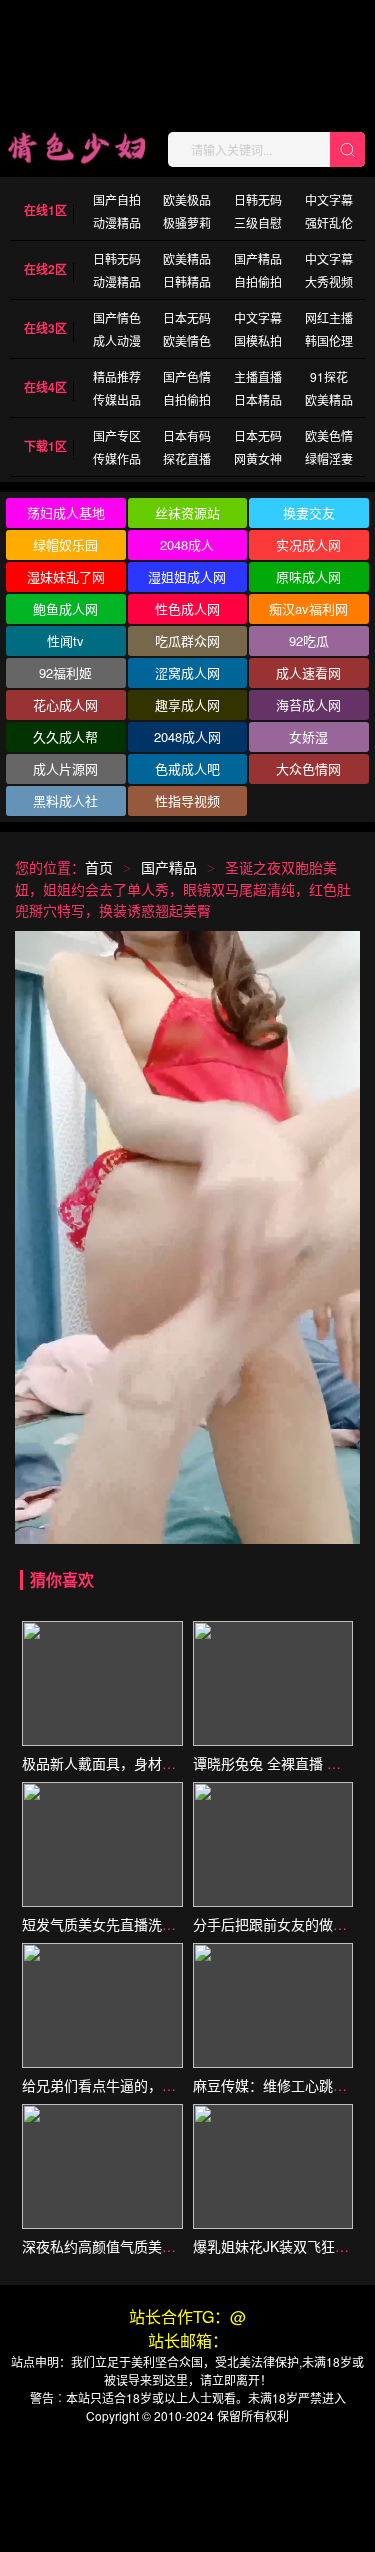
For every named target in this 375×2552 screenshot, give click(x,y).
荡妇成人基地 (66, 512)
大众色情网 (308, 768)
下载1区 (45, 446)
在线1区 (45, 210)
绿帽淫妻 (329, 458)
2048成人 (187, 544)
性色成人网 (187, 608)
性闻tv (65, 640)
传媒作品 (117, 458)
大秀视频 (329, 281)
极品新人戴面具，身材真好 (106, 1763)
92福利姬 (65, 672)
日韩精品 (187, 281)
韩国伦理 (329, 340)
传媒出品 (117, 399)
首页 (99, 867)
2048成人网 (187, 736)
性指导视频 (187, 800)
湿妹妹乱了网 (66, 576)
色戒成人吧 (187, 768)
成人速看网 (308, 672)
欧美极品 (187, 199)
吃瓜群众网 (187, 640)
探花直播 (187, 458)
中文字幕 (329, 199)
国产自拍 (117, 199)
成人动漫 (117, 340)
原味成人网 (308, 576)
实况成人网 (308, 544)
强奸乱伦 (329, 222)
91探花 (329, 376)
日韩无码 (258, 199)
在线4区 (45, 387)
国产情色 (117, 317)
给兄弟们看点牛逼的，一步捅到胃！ (134, 2085)
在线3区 (45, 328)
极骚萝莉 (187, 222)
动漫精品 (117, 222)
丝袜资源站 (187, 512)
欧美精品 (187, 258)
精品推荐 (117, 376)
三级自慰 (258, 222)
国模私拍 (258, 340)
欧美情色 (187, 340)
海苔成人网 (308, 704)
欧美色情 (329, 435)
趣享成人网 (187, 704)
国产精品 (258, 258)
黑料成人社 (65, 800)
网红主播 (329, 317)
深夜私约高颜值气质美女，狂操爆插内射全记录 (169, 2246)
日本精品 (258, 399)
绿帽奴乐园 (65, 544)
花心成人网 (65, 704)
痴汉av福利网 (308, 608)
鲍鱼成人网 (65, 608)
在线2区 (45, 269)
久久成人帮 (65, 736)
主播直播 (258, 376)
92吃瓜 (309, 640)
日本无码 (187, 317)
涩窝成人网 (187, 672)
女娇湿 (308, 736)
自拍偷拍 (258, 281)
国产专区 (117, 435)
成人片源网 (65, 768)
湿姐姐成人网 (187, 576)
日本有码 (187, 435)
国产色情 (187, 376)
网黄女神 (258, 458)
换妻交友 (309, 512)
